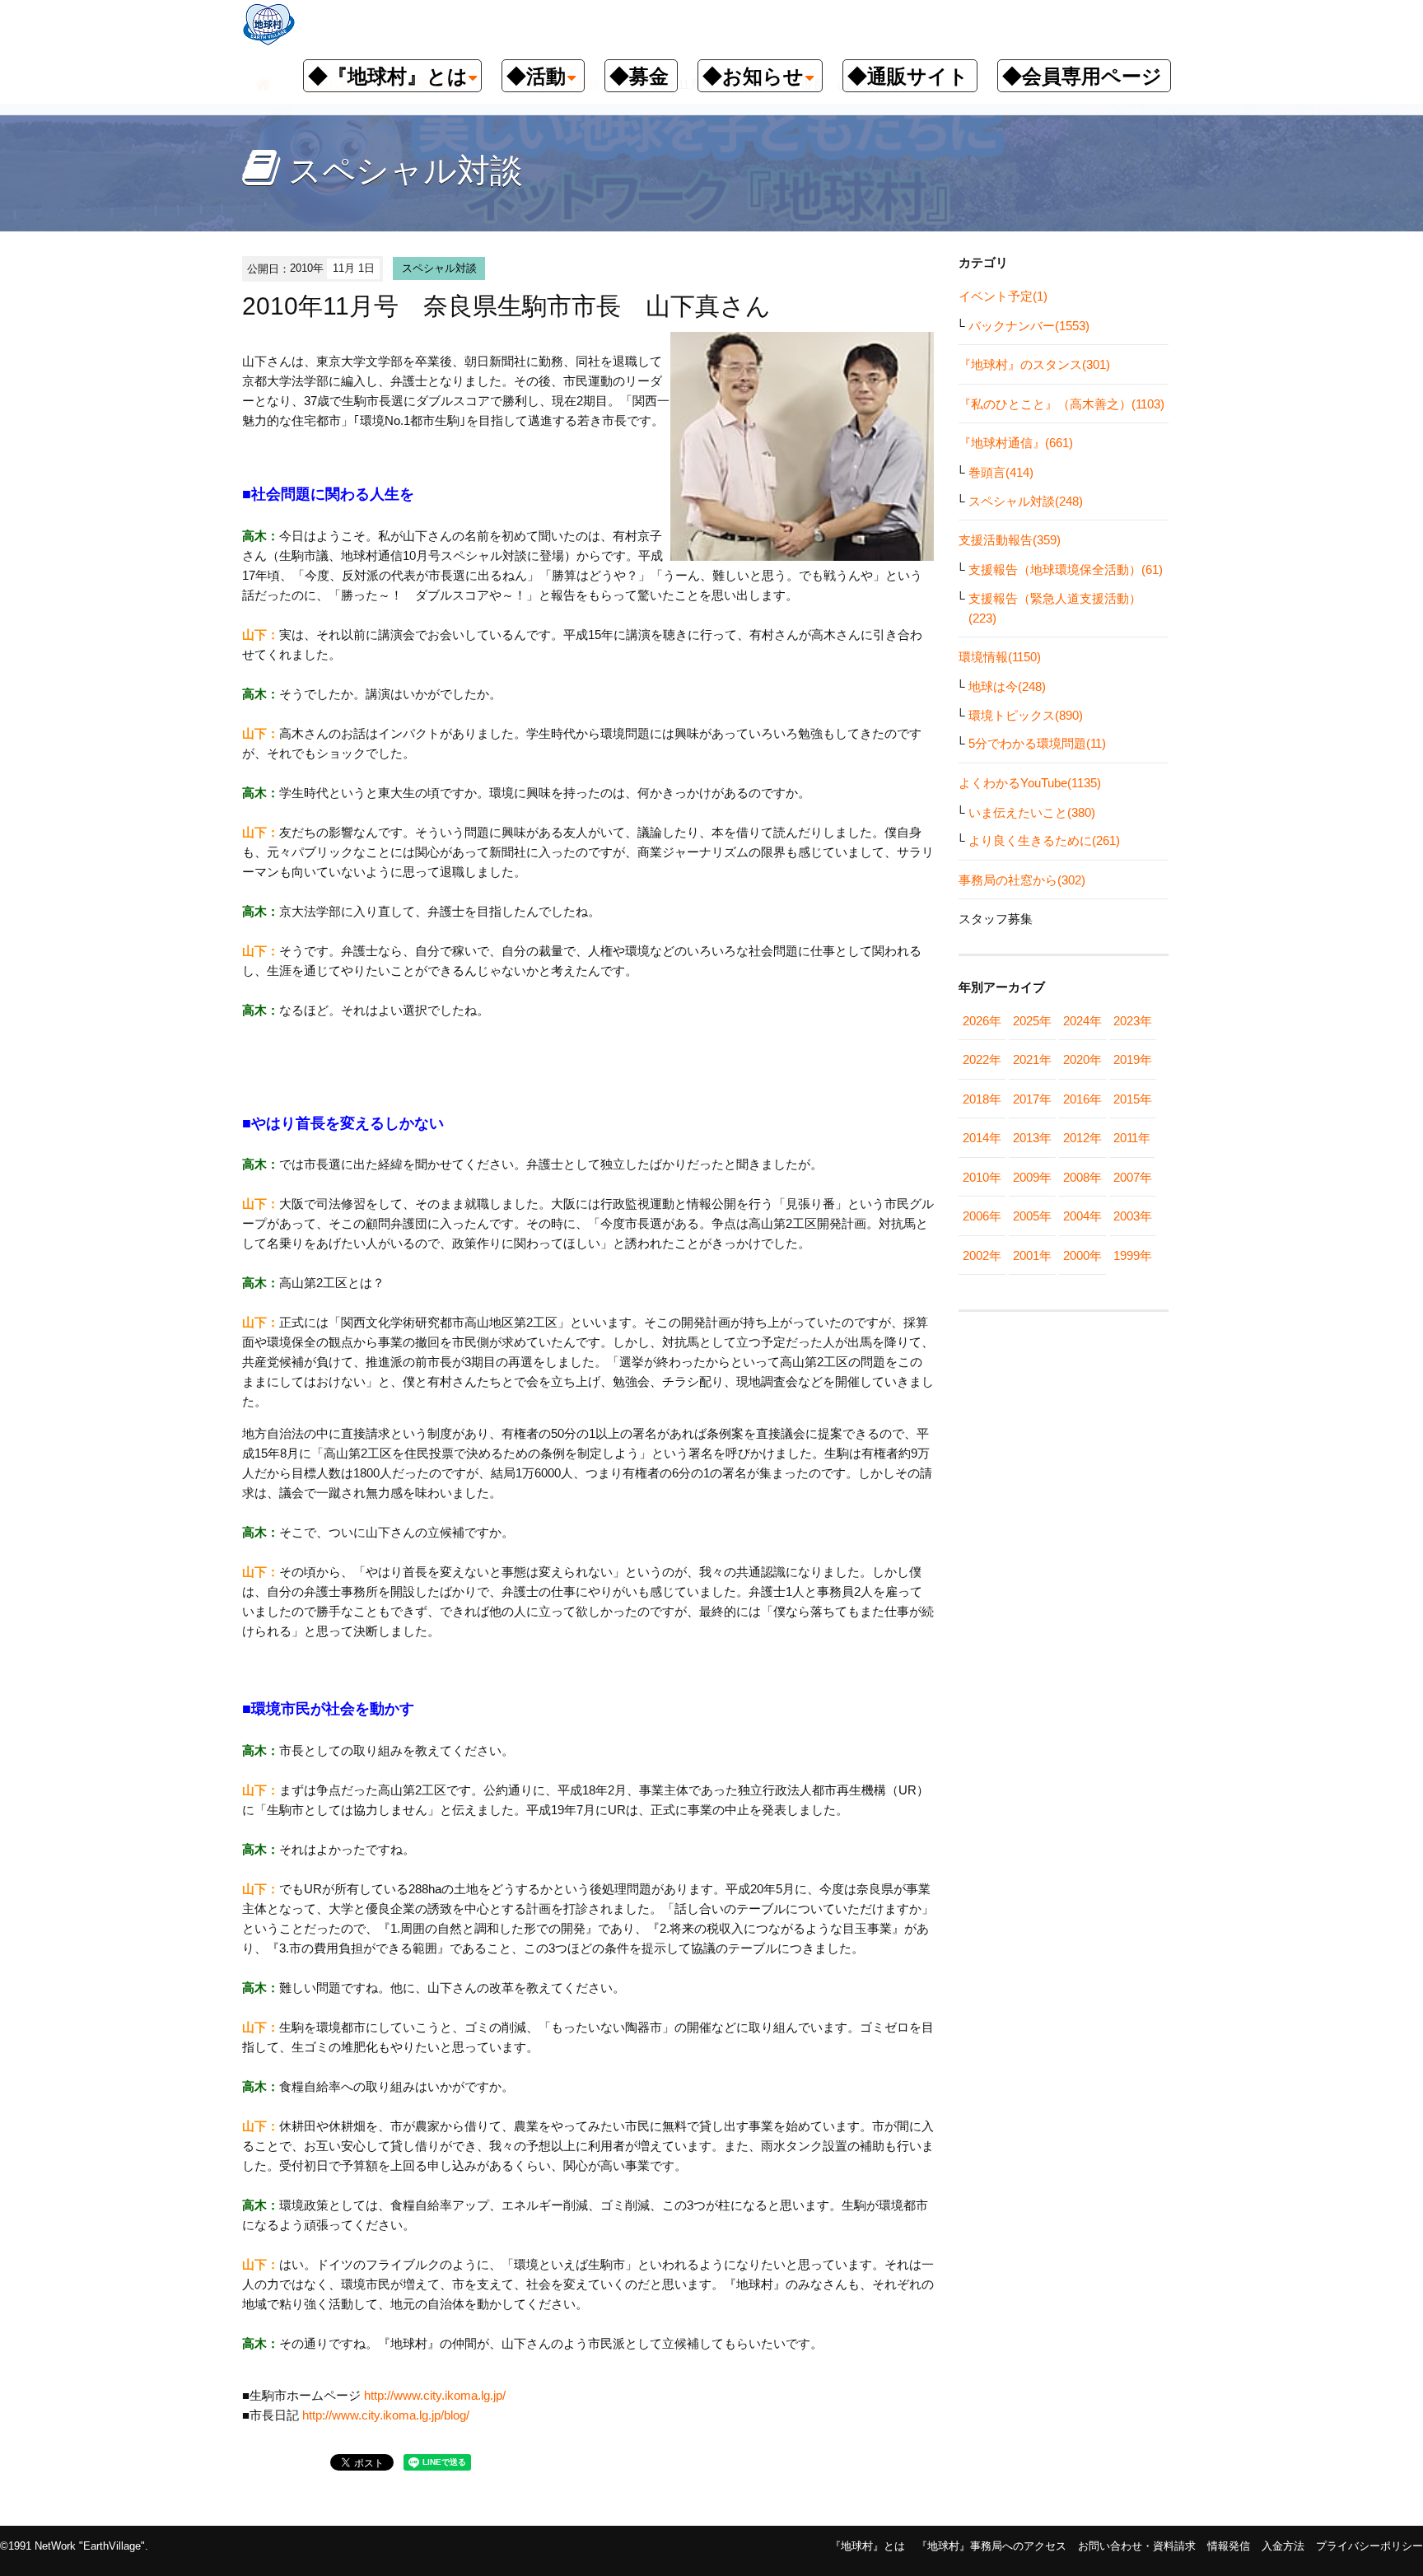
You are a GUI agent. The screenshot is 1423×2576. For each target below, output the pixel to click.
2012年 (1082, 1138)
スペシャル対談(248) (1026, 501)
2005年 (1032, 1216)
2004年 (1082, 1216)
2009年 (1032, 1177)
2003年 (1133, 1216)
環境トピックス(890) (1026, 715)
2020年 (1082, 1059)
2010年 (982, 1177)
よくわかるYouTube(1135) (1030, 783)
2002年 (982, 1255)
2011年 (1132, 1138)
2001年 (1032, 1255)
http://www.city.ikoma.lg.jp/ (435, 2395)
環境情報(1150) (1000, 657)
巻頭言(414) (1001, 472)
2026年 (982, 1021)
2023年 (1133, 1021)
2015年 (1133, 1099)
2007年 (1133, 1177)
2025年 (1032, 1021)
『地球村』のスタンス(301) (1034, 364)
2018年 (982, 1099)
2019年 (1133, 1059)
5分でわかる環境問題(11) (1037, 743)
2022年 (982, 1059)
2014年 (982, 1138)
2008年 (1082, 1177)
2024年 (1082, 1021)
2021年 (1032, 1059)
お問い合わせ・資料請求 (1137, 2546)
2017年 (1032, 1099)
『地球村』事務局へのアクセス (991, 2546)
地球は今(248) (1007, 686)
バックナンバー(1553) (1029, 326)
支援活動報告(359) (1010, 540)
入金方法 (1283, 2546)
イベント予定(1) (1003, 296)
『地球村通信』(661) (1016, 443)
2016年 (1082, 1099)
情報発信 (1229, 2546)
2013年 (1032, 1138)
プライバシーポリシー (1369, 2546)
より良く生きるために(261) (1044, 840)
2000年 (1082, 1255)
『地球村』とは (868, 2546)
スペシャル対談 (439, 268)
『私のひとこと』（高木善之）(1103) (1061, 404)
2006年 (982, 1216)
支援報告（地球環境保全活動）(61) (1066, 569)
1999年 (1133, 1255)
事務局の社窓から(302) (1022, 880)
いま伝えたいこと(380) (1032, 812)
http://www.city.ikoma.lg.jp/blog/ (386, 2415)
